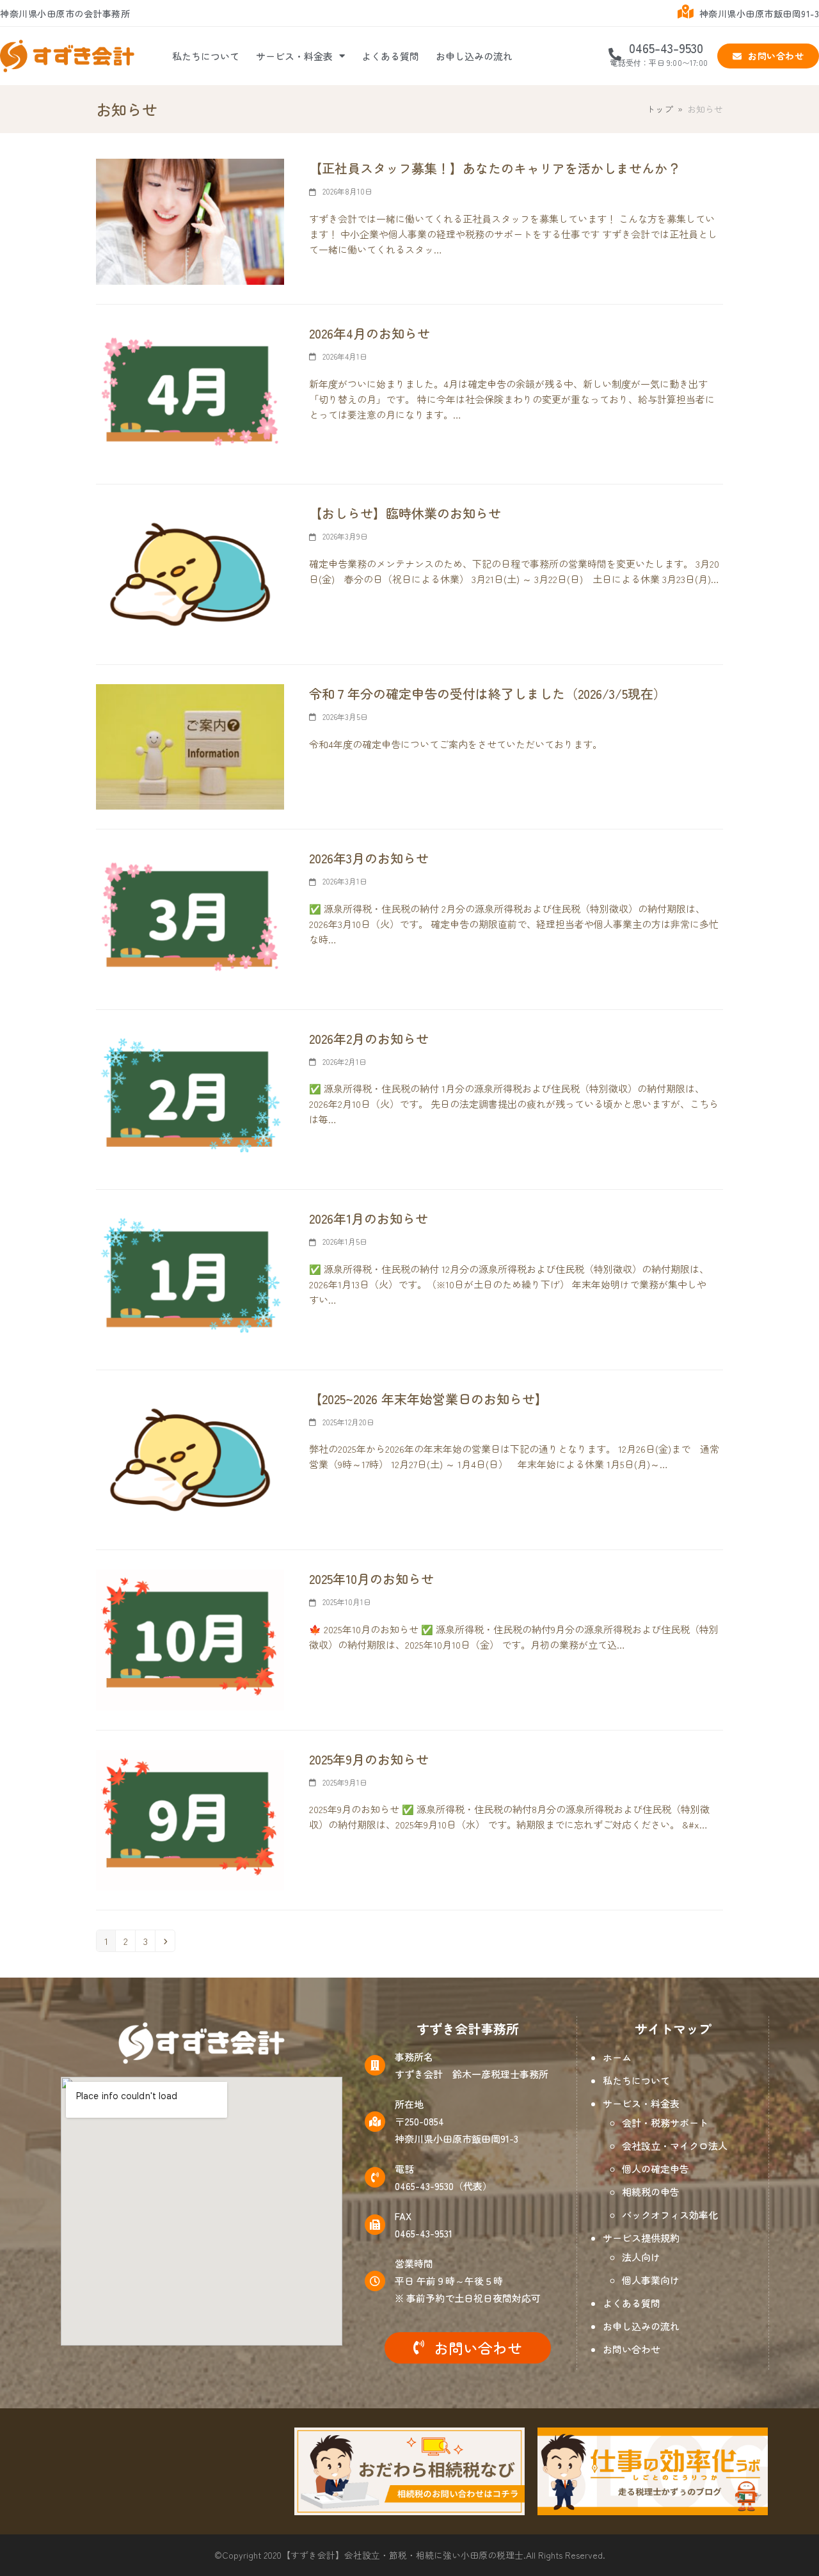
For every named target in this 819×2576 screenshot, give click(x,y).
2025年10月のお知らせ (371, 1579)
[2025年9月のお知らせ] (190, 1818)
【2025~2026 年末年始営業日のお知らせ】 (428, 1399)
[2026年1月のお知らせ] (190, 1278)
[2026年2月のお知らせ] (190, 1097)
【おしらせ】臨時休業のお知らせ (405, 513)
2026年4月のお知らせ (370, 333)
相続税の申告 (651, 2192)
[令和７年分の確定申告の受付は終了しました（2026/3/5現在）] (190, 745)
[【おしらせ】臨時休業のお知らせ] (190, 572)
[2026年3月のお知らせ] (190, 917)
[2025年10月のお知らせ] (190, 1638)
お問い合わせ (632, 2349)
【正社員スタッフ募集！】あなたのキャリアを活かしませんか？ (495, 168)
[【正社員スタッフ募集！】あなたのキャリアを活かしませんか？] (190, 220)
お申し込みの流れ (474, 56)
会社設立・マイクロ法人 (675, 2146)
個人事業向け (651, 2280)
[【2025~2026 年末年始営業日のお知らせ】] (190, 1458)
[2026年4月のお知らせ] (190, 393)
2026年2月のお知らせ (369, 1038)
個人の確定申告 (656, 2169)
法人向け (641, 2257)
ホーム (617, 2057)
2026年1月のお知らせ (369, 1218)
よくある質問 (390, 56)
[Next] (165, 1941)
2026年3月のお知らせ (369, 858)
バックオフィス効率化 (670, 2215)
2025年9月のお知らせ (369, 1759)
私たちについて (206, 56)
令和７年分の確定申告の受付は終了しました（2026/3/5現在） (488, 693)
